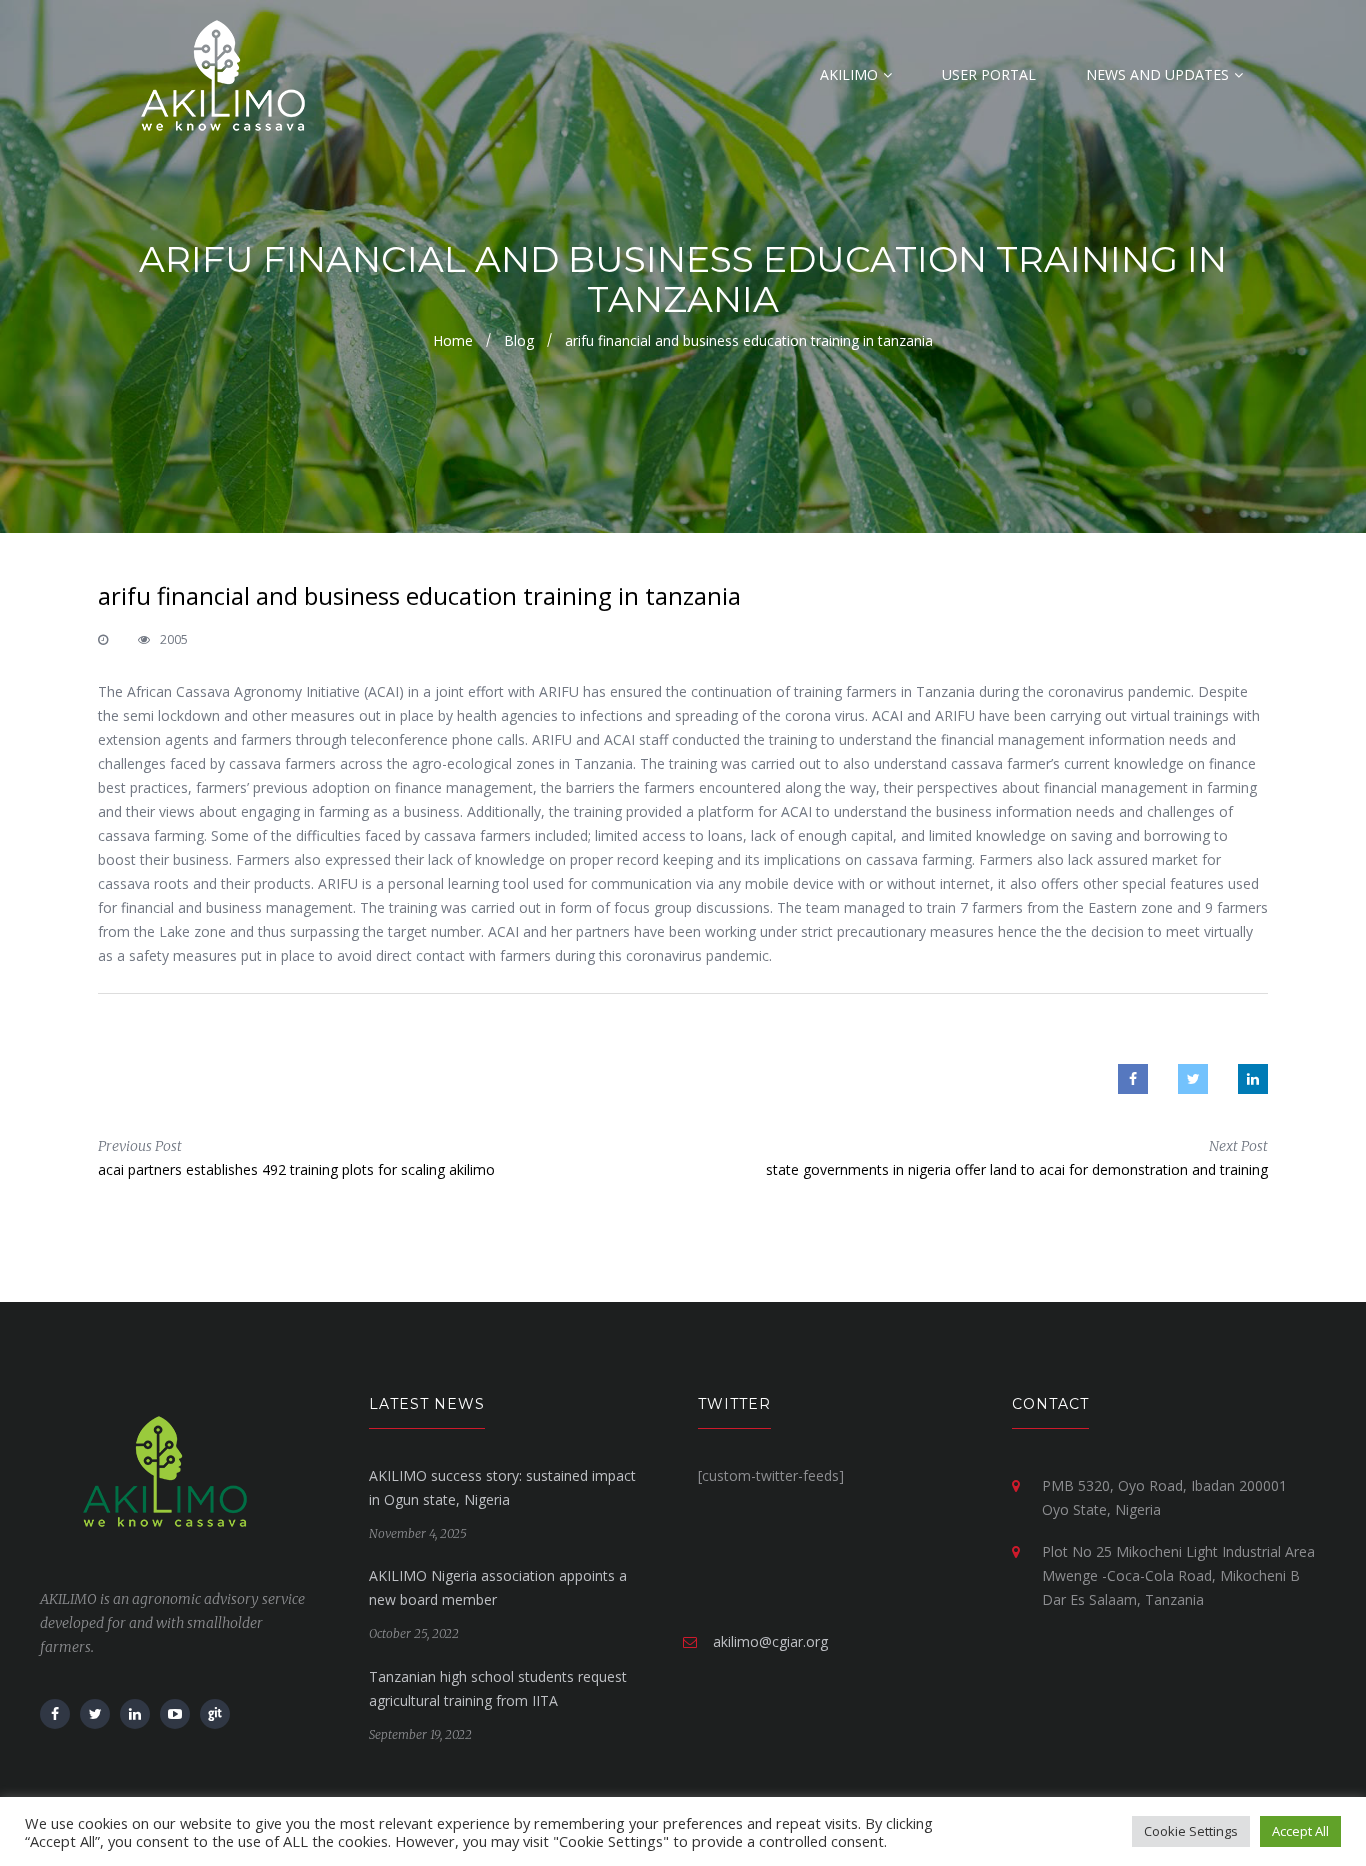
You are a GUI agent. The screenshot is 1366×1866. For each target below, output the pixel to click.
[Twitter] (95, 1714)
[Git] (215, 1714)
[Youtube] (175, 1714)
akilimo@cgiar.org (770, 1641)
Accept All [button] (1300, 1831)
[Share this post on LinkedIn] (1253, 1079)
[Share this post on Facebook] (1133, 1079)
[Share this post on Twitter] (1193, 1079)
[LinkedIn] (135, 1714)
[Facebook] (55, 1714)
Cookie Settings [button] (1191, 1831)
